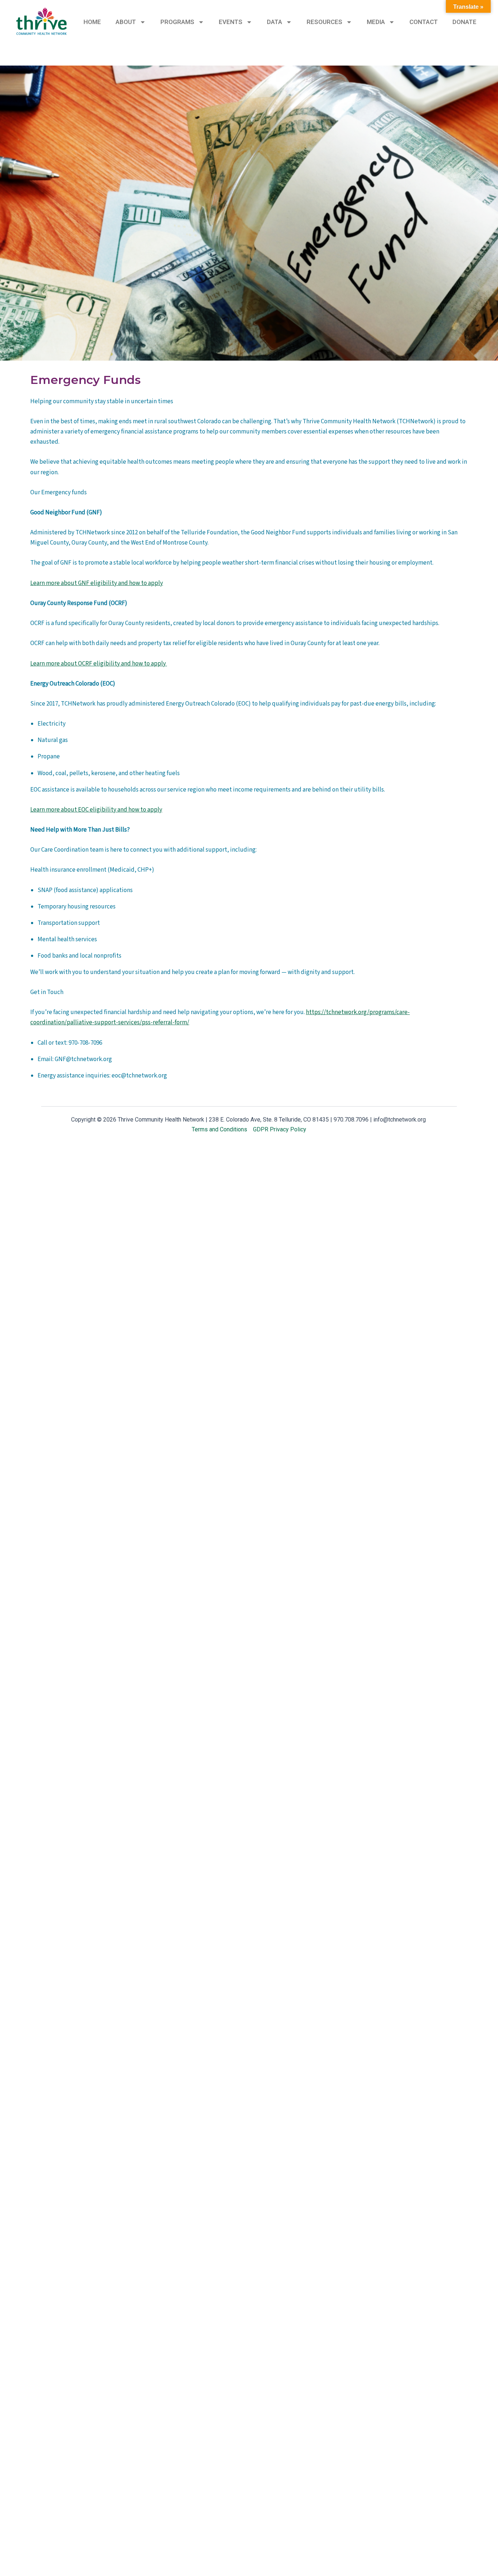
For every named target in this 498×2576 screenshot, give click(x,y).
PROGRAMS (177, 22)
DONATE (464, 22)
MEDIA (376, 22)
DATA (275, 22)
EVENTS (231, 22)
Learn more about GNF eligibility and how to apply (97, 583)
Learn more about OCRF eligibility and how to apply (99, 664)
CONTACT (424, 22)
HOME (92, 22)
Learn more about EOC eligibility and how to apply (96, 810)
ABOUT (126, 22)
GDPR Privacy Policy (280, 1129)
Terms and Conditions (219, 1129)
